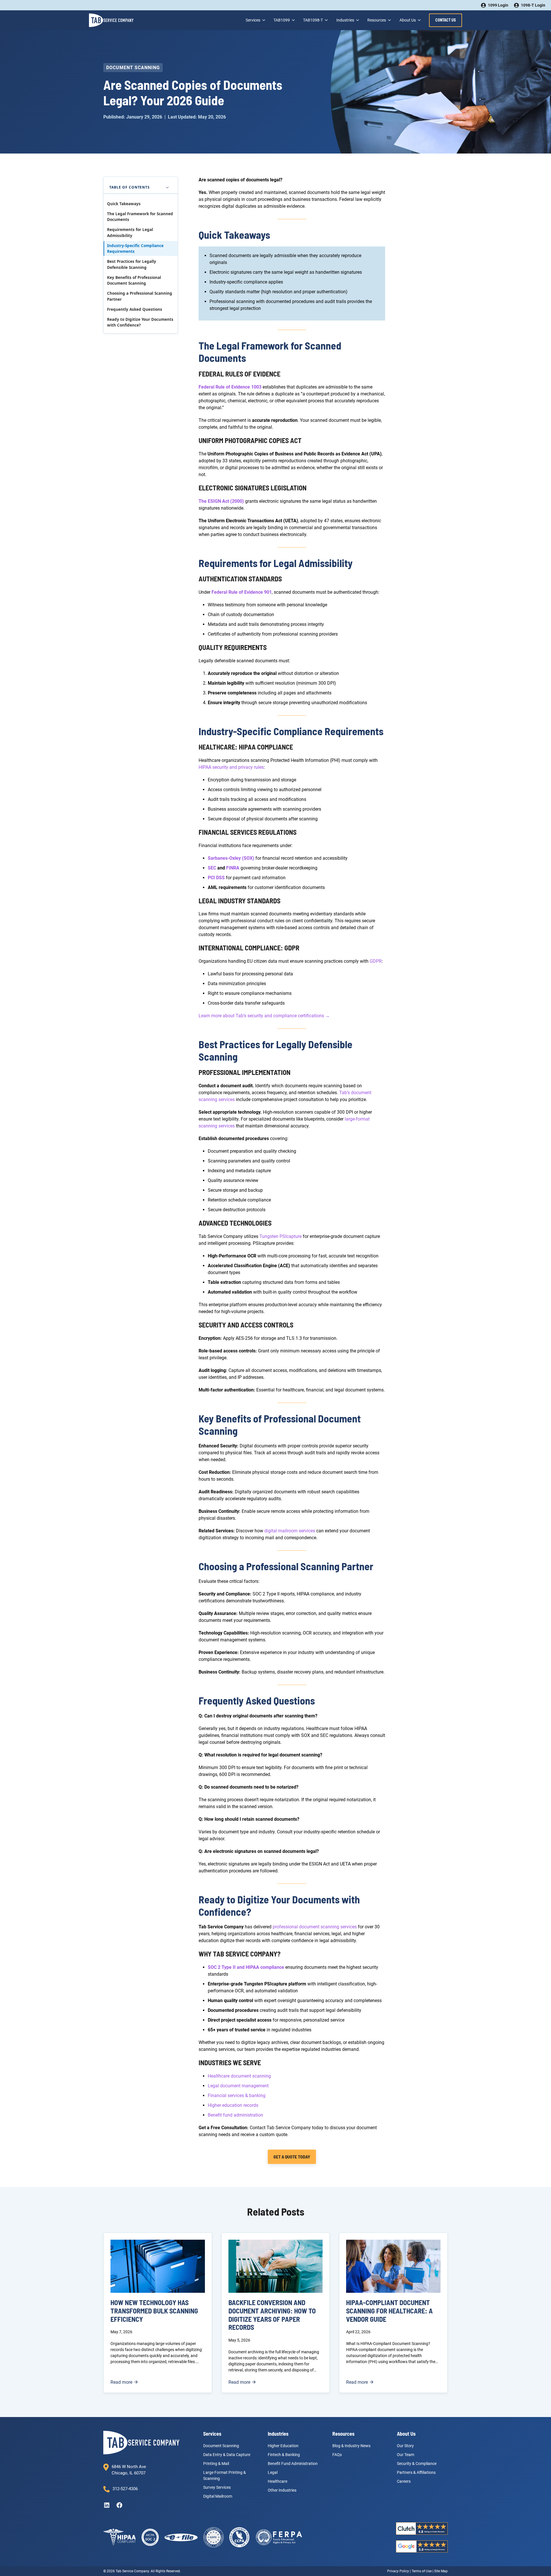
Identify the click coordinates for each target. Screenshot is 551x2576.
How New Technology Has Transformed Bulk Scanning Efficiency (154, 2311)
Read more (124, 2382)
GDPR (376, 961)
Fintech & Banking (284, 2454)
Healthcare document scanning (239, 2076)
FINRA (233, 868)
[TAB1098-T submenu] (326, 20)
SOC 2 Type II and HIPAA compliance (246, 1967)
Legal (273, 2472)
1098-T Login (533, 5)
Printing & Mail (216, 2463)
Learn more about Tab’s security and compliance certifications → (264, 1016)
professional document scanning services (315, 1927)
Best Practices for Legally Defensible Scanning (132, 264)
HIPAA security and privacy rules (231, 767)
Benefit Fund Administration (293, 2463)
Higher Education (283, 2445)
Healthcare (278, 2481)
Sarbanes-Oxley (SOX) (231, 858)
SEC (212, 868)
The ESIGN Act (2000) (221, 501)
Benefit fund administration (235, 2115)
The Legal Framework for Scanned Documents (140, 217)
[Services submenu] (263, 20)
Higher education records (233, 2105)
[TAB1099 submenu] (293, 20)
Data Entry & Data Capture (227, 2454)
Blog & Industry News (351, 2445)
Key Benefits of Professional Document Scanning (134, 280)
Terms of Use (422, 2571)
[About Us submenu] (419, 20)
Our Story (405, 2445)
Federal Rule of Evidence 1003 (230, 387)
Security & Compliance (417, 2463)
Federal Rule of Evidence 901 (242, 592)
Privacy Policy (398, 2571)
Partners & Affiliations (416, 2472)
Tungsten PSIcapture (281, 1236)
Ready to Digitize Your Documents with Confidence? (140, 322)
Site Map (441, 2571)
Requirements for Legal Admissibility (130, 232)
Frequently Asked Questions (135, 309)
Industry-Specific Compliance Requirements (135, 249)
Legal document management (238, 2086)
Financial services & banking (237, 2095)
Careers (404, 2481)
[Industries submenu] (357, 20)
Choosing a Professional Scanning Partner (140, 296)
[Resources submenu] (389, 20)
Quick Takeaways (124, 204)
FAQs (337, 2454)
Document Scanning (133, 68)
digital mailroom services (290, 1531)
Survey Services (217, 2487)
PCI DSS (216, 878)
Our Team (406, 2454)
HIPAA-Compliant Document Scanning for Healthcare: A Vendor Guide (389, 2311)
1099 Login (498, 5)
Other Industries (282, 2490)
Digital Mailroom (218, 2496)
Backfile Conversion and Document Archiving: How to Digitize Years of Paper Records (272, 2315)
